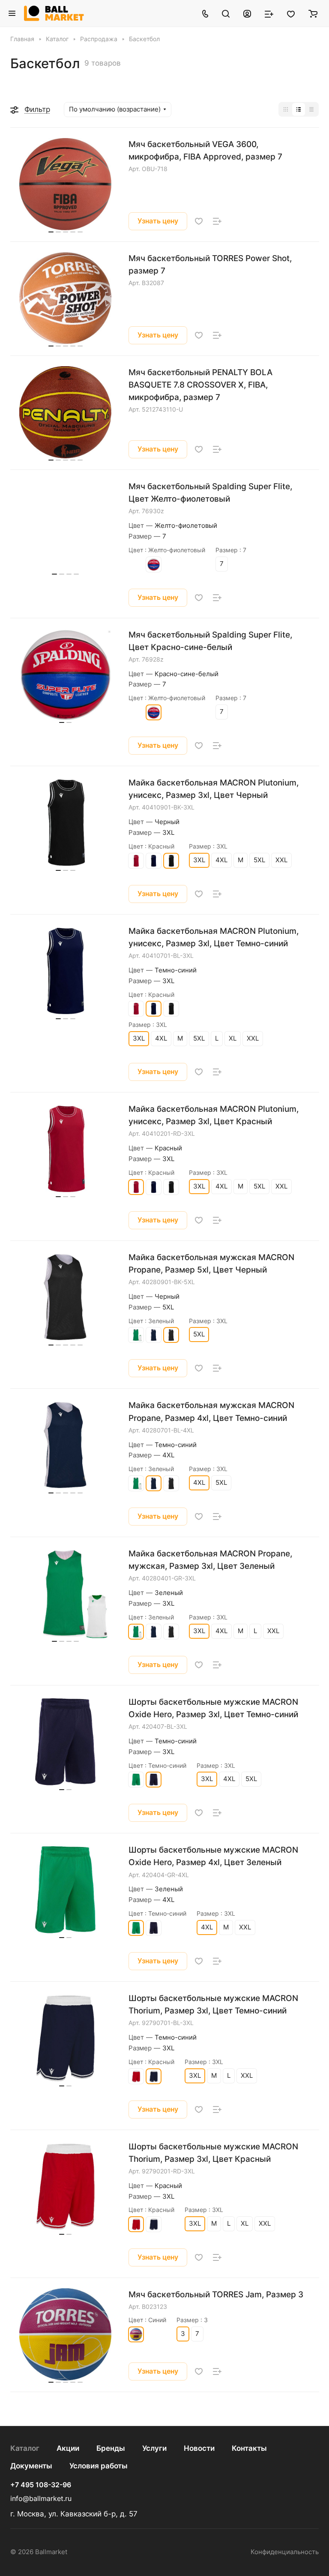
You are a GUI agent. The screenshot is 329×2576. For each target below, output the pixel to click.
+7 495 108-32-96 (41, 2485)
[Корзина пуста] (313, 13)
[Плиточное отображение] (286, 109)
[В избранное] (199, 221)
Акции (68, 2448)
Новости (199, 2448)
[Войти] (247, 13)
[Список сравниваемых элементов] (269, 13)
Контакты (249, 2448)
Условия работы (99, 2466)
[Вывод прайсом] (311, 109)
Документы (31, 2466)
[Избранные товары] (291, 13)
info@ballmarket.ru (41, 2499)
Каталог (25, 2448)
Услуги (154, 2448)
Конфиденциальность (285, 2552)
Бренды (111, 2448)
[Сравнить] (217, 221)
